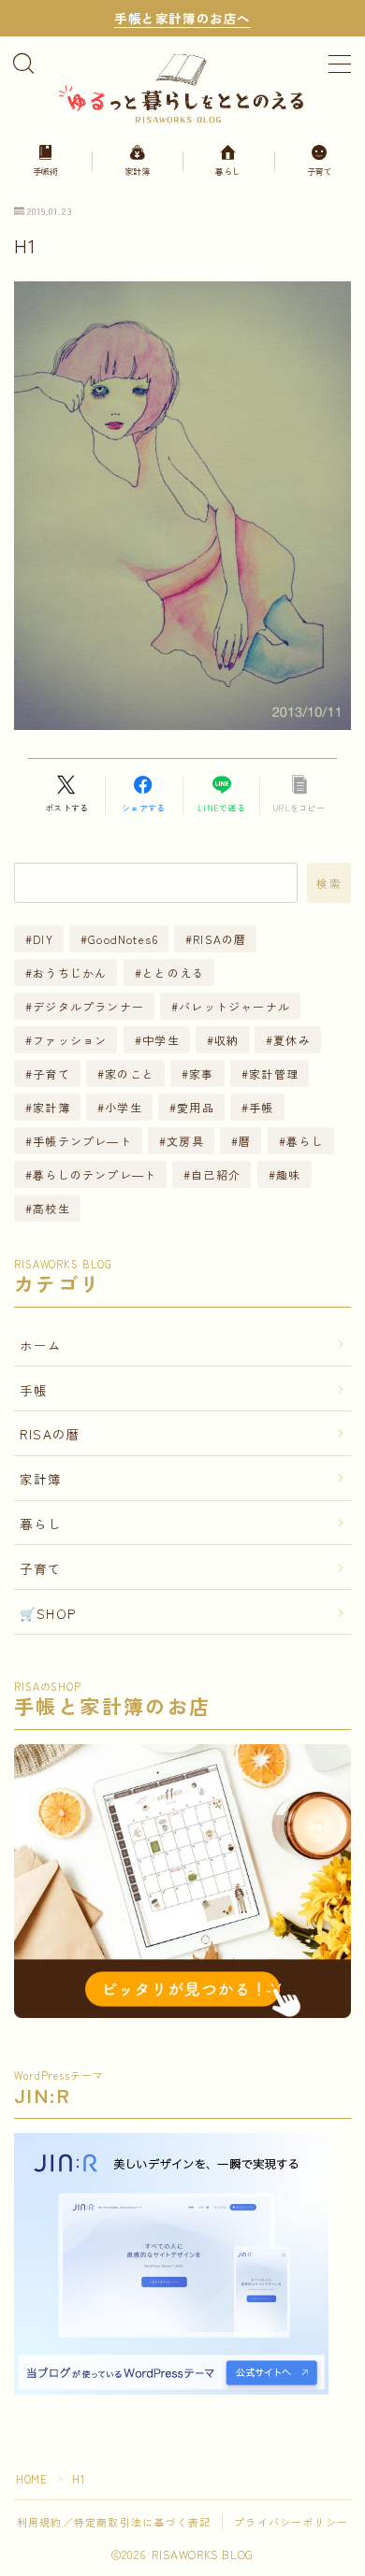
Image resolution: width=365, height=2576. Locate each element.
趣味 (288, 1174)
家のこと (130, 1073)
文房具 (185, 1141)
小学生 (124, 1107)
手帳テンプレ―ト (82, 1141)
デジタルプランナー (88, 1006)
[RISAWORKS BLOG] (182, 87)
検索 (329, 882)
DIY (43, 939)
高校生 (51, 1208)
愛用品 (196, 1107)
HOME (31, 2479)
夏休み (293, 1040)
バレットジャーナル (234, 1006)
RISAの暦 (220, 939)
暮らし (305, 1141)
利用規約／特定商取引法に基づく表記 (114, 2522)
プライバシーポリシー (291, 2522)
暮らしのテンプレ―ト (95, 1174)
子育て (51, 1073)
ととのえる (173, 973)
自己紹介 (217, 1174)
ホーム (41, 1345)
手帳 (261, 1107)
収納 (226, 1040)
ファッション (70, 1040)
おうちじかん (70, 973)
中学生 (161, 1040)
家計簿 (51, 1107)
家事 (201, 1073)
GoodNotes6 (123, 939)
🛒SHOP (48, 1613)
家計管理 (274, 1073)
